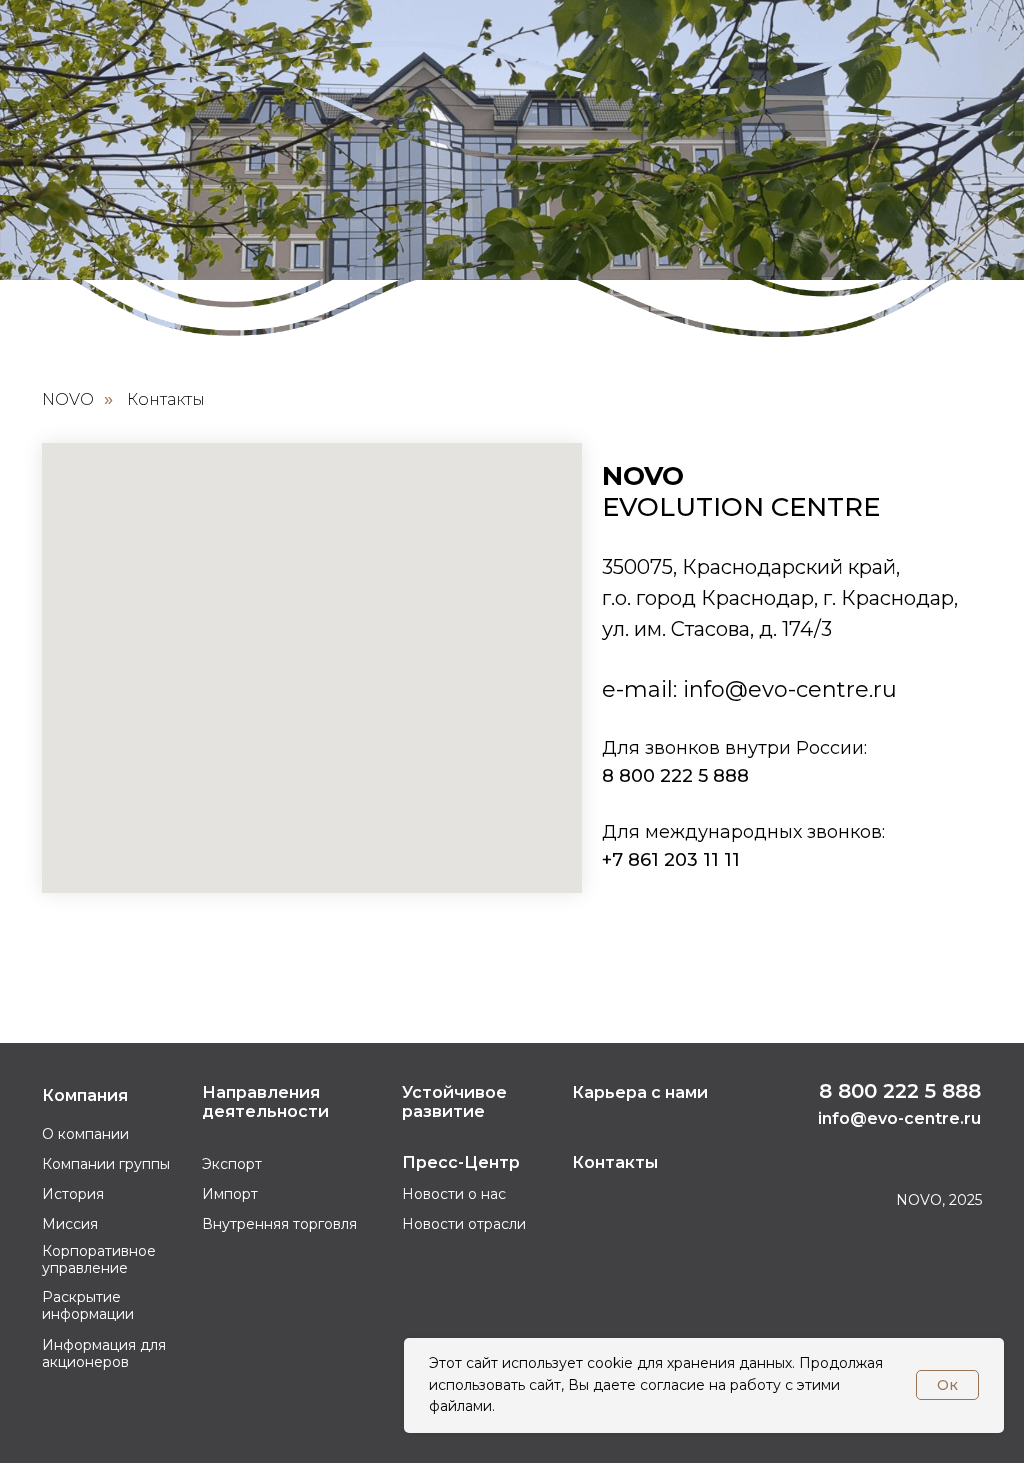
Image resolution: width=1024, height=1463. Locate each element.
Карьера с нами (640, 1092)
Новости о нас (454, 1194)
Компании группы (106, 1164)
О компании (85, 1134)
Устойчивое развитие (454, 1102)
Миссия (70, 1224)
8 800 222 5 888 (675, 776)
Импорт (230, 1194)
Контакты (166, 399)
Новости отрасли (464, 1224)
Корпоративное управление (99, 1259)
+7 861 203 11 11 (671, 860)
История (73, 1194)
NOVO (68, 399)
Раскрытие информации (88, 1305)
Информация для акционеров (104, 1353)
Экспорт (232, 1164)
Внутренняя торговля (279, 1224)
